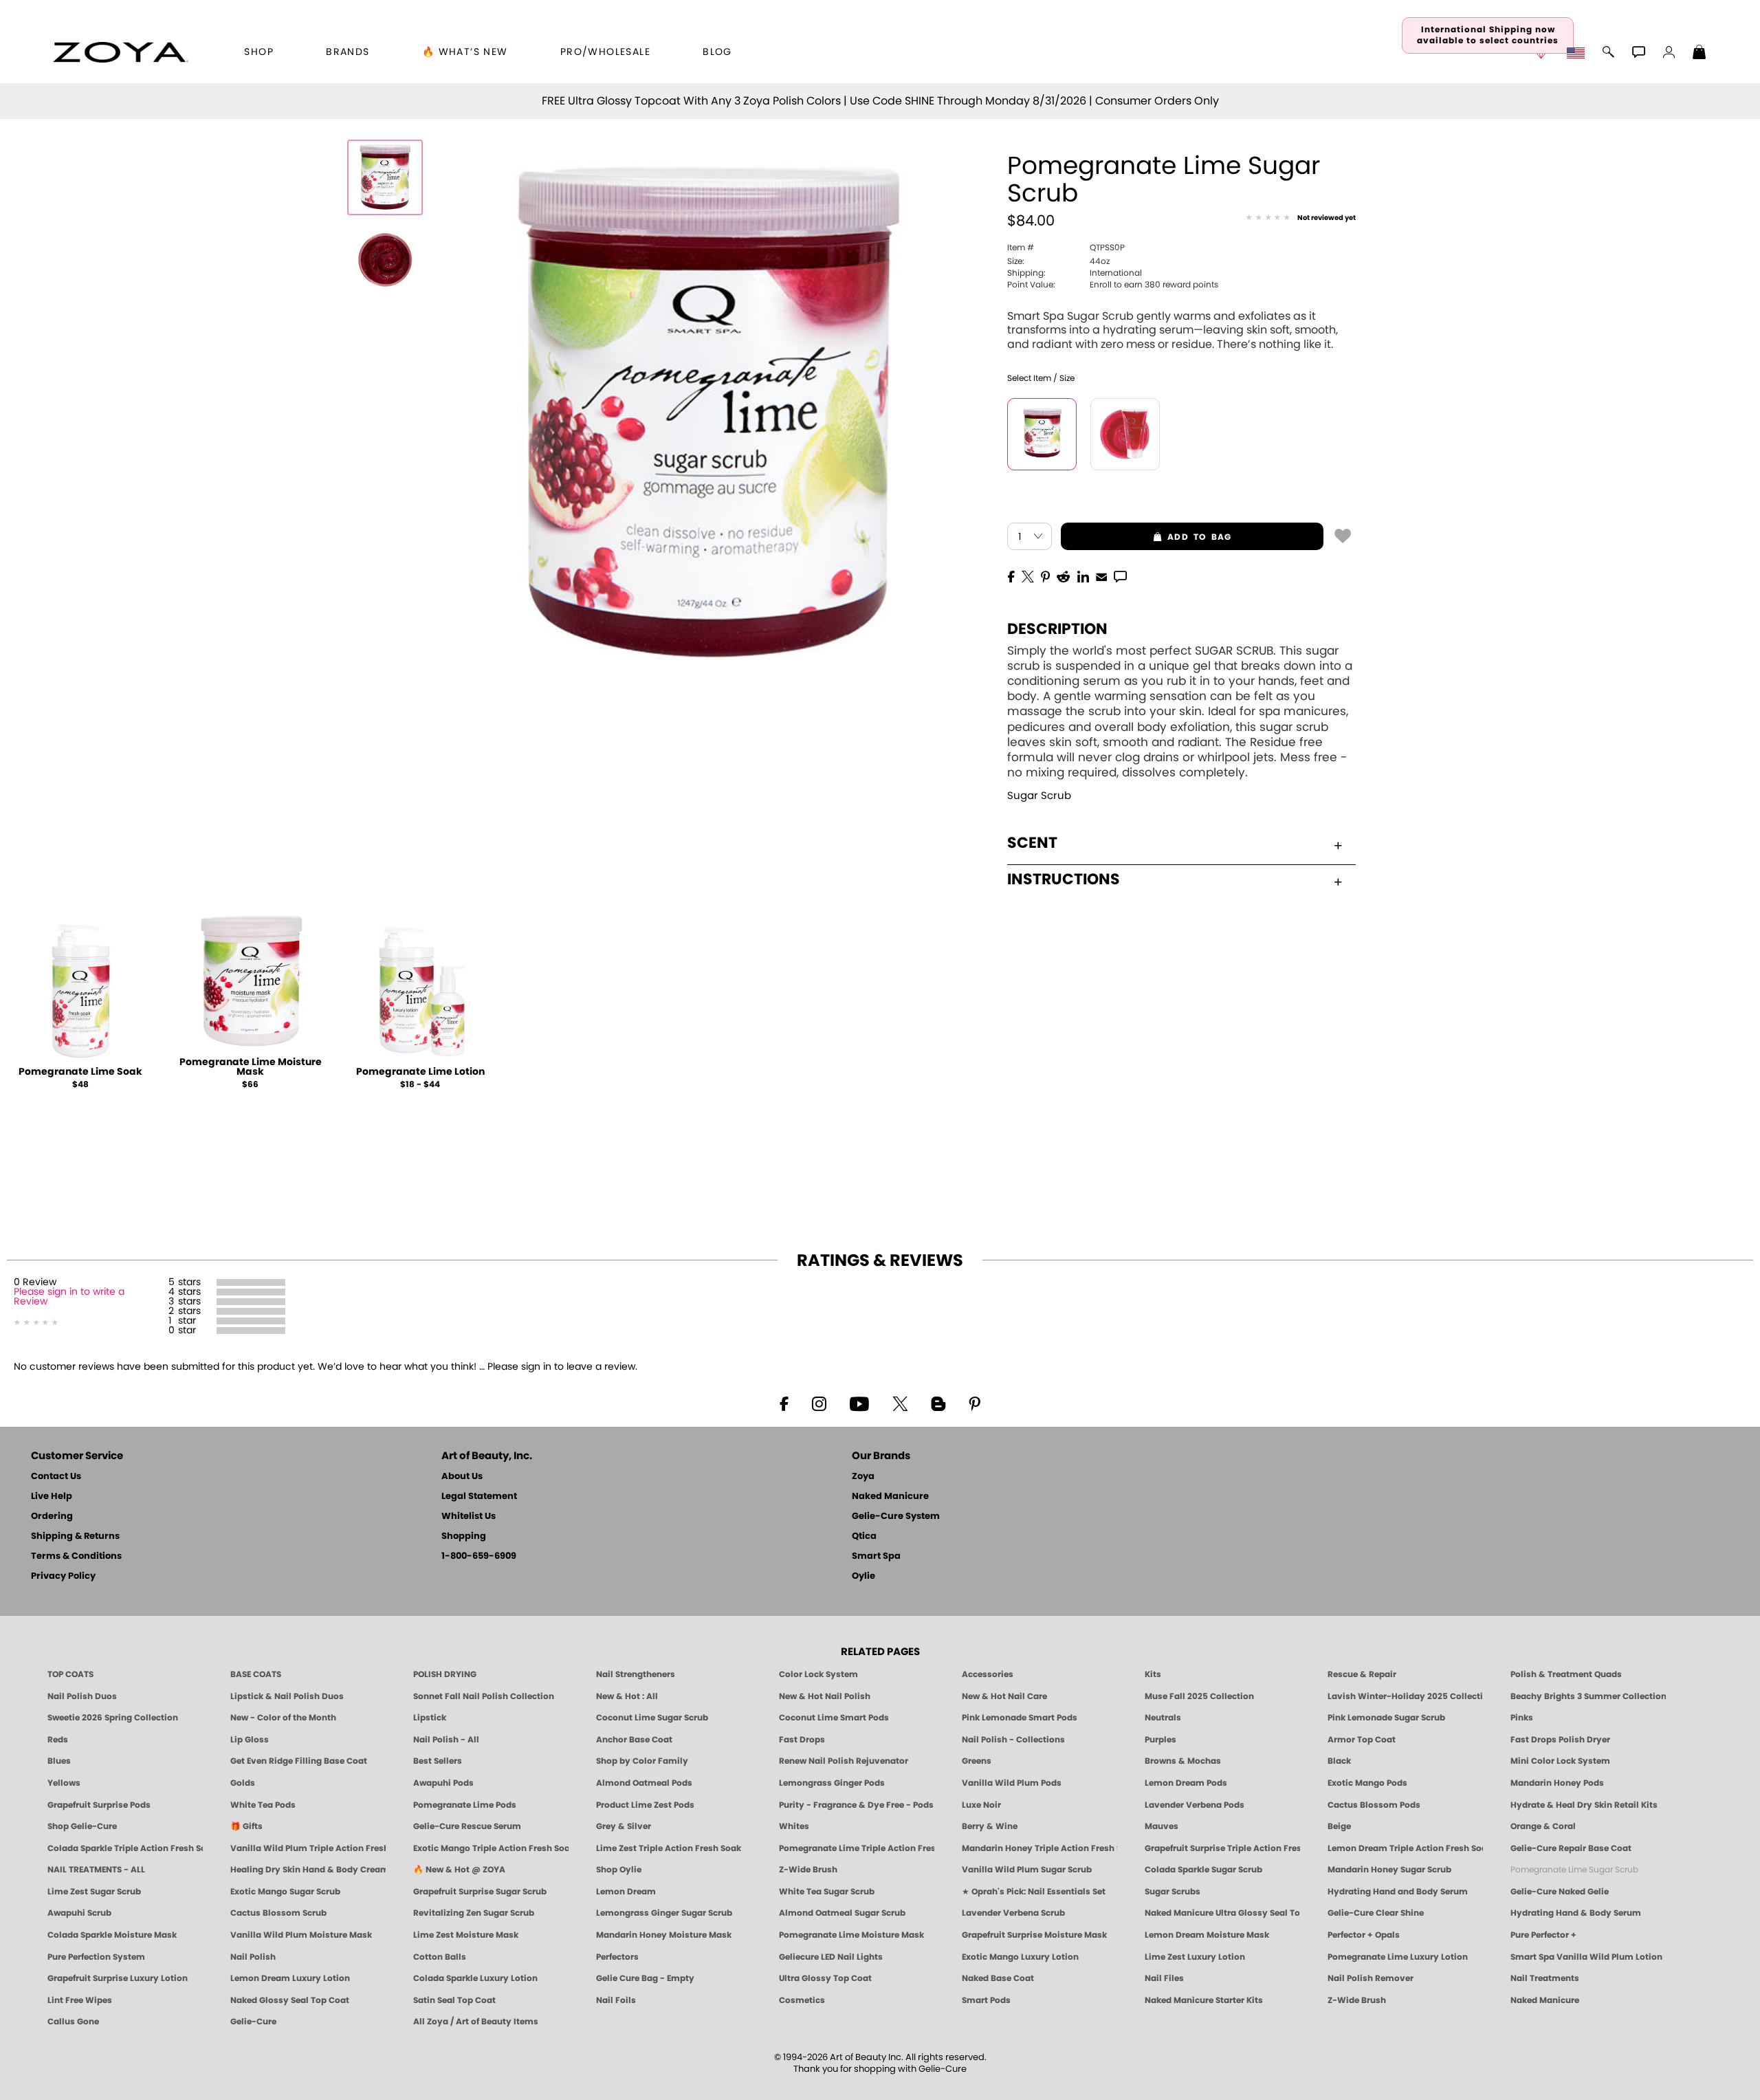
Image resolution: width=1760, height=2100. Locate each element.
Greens (977, 1761)
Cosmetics (802, 2000)
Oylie (863, 1576)
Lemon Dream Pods (1186, 1783)
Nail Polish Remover (1371, 1978)
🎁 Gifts (246, 1826)
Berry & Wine (990, 1826)
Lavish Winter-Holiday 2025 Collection (1405, 1696)
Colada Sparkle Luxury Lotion (475, 1978)
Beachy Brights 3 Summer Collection (1588, 1696)
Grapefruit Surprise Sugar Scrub (480, 1892)
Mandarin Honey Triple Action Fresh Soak (1039, 1848)
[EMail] (1101, 576)
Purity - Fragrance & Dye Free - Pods (856, 1805)
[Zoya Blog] (938, 1403)
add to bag (1146, 537)
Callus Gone (73, 2022)
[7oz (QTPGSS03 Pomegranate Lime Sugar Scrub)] (1125, 434)
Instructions (1064, 879)
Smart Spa (876, 1556)
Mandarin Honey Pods (1557, 1783)
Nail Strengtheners (636, 1674)
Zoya (863, 1477)
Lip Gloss (250, 1740)
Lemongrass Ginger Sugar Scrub (664, 1913)
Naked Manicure (890, 1497)
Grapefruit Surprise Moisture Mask (1034, 1935)
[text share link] (1120, 576)
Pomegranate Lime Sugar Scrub (1574, 1870)
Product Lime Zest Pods (645, 1805)
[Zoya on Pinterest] (974, 1403)
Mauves (1162, 1826)
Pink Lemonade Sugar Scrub (1386, 1718)
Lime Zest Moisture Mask (466, 1935)
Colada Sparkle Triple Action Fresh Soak (125, 1848)
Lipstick (430, 1718)
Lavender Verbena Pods (1195, 1805)
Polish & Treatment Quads (1566, 1674)
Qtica (864, 1536)
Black (1339, 1761)
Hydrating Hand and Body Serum (1398, 1892)
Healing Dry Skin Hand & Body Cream (308, 1870)
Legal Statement (479, 1497)
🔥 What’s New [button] (465, 52)
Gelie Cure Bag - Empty (645, 1978)
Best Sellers (438, 1761)
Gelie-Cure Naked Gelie (1560, 1892)
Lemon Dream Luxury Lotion (290, 1978)
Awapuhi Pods (443, 1783)
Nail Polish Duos (82, 1696)
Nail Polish (253, 1957)
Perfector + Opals (1364, 1935)
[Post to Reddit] (1064, 576)
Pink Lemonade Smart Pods (1020, 1718)
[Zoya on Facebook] (784, 1403)
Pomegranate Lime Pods (465, 1805)
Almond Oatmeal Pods (644, 1783)
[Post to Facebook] (1011, 576)
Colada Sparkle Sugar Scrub (1203, 1870)
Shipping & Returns (75, 1536)
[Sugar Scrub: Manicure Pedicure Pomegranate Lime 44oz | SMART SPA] (385, 177)
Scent (1032, 843)
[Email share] (1101, 576)
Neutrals (1163, 1718)
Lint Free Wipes (80, 2000)
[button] (121, 52)
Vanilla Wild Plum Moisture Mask (301, 1935)
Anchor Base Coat (634, 1740)
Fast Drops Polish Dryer (1560, 1740)
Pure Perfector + (1543, 1935)
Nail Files (1164, 1978)
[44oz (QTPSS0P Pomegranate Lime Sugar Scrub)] (1042, 434)
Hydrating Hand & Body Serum (1576, 1913)
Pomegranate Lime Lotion (420, 1072)
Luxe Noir (981, 1805)
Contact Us (56, 1477)
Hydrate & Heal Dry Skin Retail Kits (1584, 1805)
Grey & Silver (624, 1826)
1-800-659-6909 (479, 1556)
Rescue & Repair (1362, 1674)
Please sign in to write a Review (69, 1297)
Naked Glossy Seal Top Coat (290, 2000)
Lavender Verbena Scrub (1013, 1913)
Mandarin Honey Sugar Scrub (1389, 1870)
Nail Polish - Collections (1013, 1740)
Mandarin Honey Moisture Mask (664, 1935)
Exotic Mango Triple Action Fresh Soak (491, 1848)
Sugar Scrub (1039, 796)
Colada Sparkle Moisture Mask (112, 1935)
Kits (1153, 1674)
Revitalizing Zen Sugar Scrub (474, 1913)
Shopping (464, 1536)
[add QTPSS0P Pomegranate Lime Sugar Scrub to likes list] (1343, 535)
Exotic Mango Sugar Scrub (285, 1892)
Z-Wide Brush (808, 1870)
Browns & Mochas (1183, 1761)
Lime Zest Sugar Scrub (94, 1892)
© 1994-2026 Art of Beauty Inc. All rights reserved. (880, 2064)
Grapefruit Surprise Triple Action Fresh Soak (1222, 1848)
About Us (462, 1477)
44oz (1058, 261)
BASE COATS (256, 1674)
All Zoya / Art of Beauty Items (476, 2022)
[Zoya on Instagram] (819, 1403)
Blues (59, 1761)
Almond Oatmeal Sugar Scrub (842, 1913)
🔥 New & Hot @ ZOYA (459, 1870)
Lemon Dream (626, 1892)
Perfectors (617, 1957)
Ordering (52, 1517)
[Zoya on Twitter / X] (900, 1403)
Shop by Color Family (642, 1761)
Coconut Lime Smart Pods (834, 1718)
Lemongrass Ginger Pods (832, 1783)
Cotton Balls (440, 1957)
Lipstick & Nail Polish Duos (287, 1696)
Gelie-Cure (253, 2022)
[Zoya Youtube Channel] (859, 1403)
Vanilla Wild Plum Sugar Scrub (1027, 1870)
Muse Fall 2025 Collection (1199, 1696)
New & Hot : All (627, 1696)
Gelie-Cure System (896, 1517)
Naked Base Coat (998, 1978)
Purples (1160, 1740)
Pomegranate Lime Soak (80, 1072)
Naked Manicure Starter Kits (1204, 2000)
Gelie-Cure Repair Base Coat (1571, 1848)
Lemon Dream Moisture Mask (1207, 1935)
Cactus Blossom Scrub (278, 1913)
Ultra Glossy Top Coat (825, 1978)
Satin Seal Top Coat (454, 2000)
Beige (1339, 1826)
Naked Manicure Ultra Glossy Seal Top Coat (1222, 1913)
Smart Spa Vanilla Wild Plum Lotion (1586, 1957)
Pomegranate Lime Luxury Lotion (1398, 1957)
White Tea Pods (263, 1805)
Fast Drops (802, 1740)
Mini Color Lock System (1560, 1761)
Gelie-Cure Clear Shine (1376, 1913)
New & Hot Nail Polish (825, 1696)
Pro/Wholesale (605, 52)
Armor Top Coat (1362, 1740)
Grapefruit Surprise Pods (99, 1805)
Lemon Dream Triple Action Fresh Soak (1405, 1848)
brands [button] (348, 52)
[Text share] (1120, 576)
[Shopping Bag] (1699, 54)
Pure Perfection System (96, 1957)
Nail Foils (616, 2000)
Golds (243, 1783)
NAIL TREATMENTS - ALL (96, 1870)
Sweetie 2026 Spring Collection (113, 1718)
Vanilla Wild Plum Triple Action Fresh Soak (308, 1848)
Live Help (52, 1497)
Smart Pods (986, 2000)
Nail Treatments (1545, 1978)
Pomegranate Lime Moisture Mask (251, 1067)
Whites (794, 1826)
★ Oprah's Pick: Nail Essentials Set (1034, 1892)
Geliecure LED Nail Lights (831, 1957)
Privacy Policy (63, 1576)
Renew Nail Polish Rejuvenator (844, 1761)
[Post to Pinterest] (1045, 576)
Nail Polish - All (446, 1740)
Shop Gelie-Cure (82, 1826)
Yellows (64, 1783)
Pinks (1522, 1718)
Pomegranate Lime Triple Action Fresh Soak (857, 1848)
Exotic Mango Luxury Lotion (1020, 1957)
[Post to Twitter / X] (1028, 576)
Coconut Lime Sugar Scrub (652, 1718)
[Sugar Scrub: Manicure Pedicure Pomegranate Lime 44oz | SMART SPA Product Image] (385, 260)
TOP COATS (70, 1674)
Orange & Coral (1543, 1826)
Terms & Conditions (76, 1556)
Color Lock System (818, 1674)
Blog (717, 52)
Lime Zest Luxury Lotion (1195, 1957)
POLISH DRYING (445, 1674)
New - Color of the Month (283, 1718)
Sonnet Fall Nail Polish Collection (484, 1696)
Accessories (988, 1674)
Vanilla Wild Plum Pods (1012, 1783)
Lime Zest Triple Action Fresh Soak (669, 1848)
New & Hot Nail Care (1004, 1696)
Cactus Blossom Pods (1374, 1805)
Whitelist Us (469, 1517)
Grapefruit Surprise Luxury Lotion (118, 1978)
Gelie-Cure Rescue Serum (467, 1826)
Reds (58, 1740)
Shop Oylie (619, 1870)
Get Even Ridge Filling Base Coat (299, 1761)
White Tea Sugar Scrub (827, 1892)
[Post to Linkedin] (1083, 576)
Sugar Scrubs (1173, 1892)
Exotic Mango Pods (1367, 1783)
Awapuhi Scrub (79, 1913)
